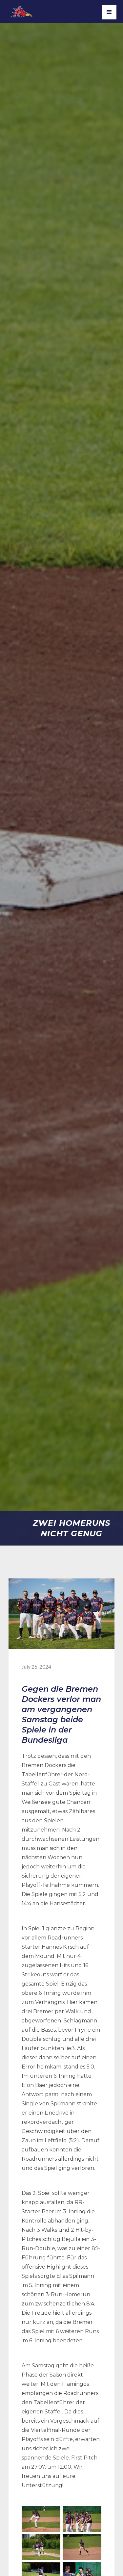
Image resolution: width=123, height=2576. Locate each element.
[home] (25, 10)
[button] (109, 12)
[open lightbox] (41, 2519)
